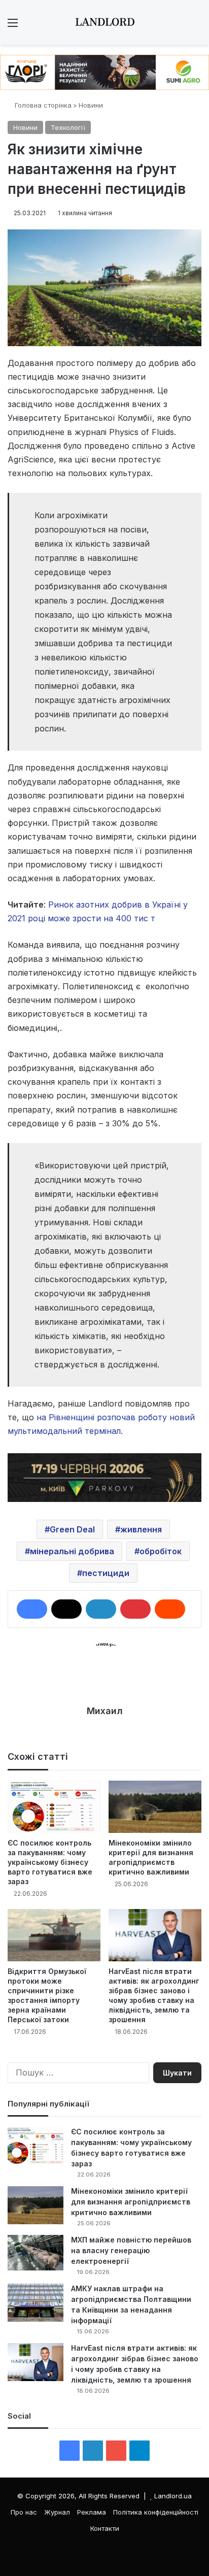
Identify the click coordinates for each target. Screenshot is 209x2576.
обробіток (161, 1551)
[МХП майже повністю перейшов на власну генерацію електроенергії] (36, 2253)
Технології (68, 127)
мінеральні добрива (72, 1551)
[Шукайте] (196, 26)
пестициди (106, 1573)
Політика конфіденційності (156, 2512)
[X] (66, 1609)
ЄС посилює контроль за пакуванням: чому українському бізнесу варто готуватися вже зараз (50, 1862)
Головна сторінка (42, 105)
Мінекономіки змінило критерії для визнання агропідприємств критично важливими (131, 2202)
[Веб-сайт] (104, 1729)
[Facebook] (32, 1609)
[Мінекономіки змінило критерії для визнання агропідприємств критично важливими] (155, 1807)
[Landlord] (104, 22)
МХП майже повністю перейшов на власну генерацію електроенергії (131, 2250)
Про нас (24, 2512)
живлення (141, 1529)
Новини (91, 105)
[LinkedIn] (101, 1609)
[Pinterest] (135, 1609)
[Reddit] (170, 1609)
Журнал (57, 2512)
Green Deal (72, 1529)
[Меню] (13, 26)
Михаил (105, 1711)
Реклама (92, 2512)
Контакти (105, 2528)
